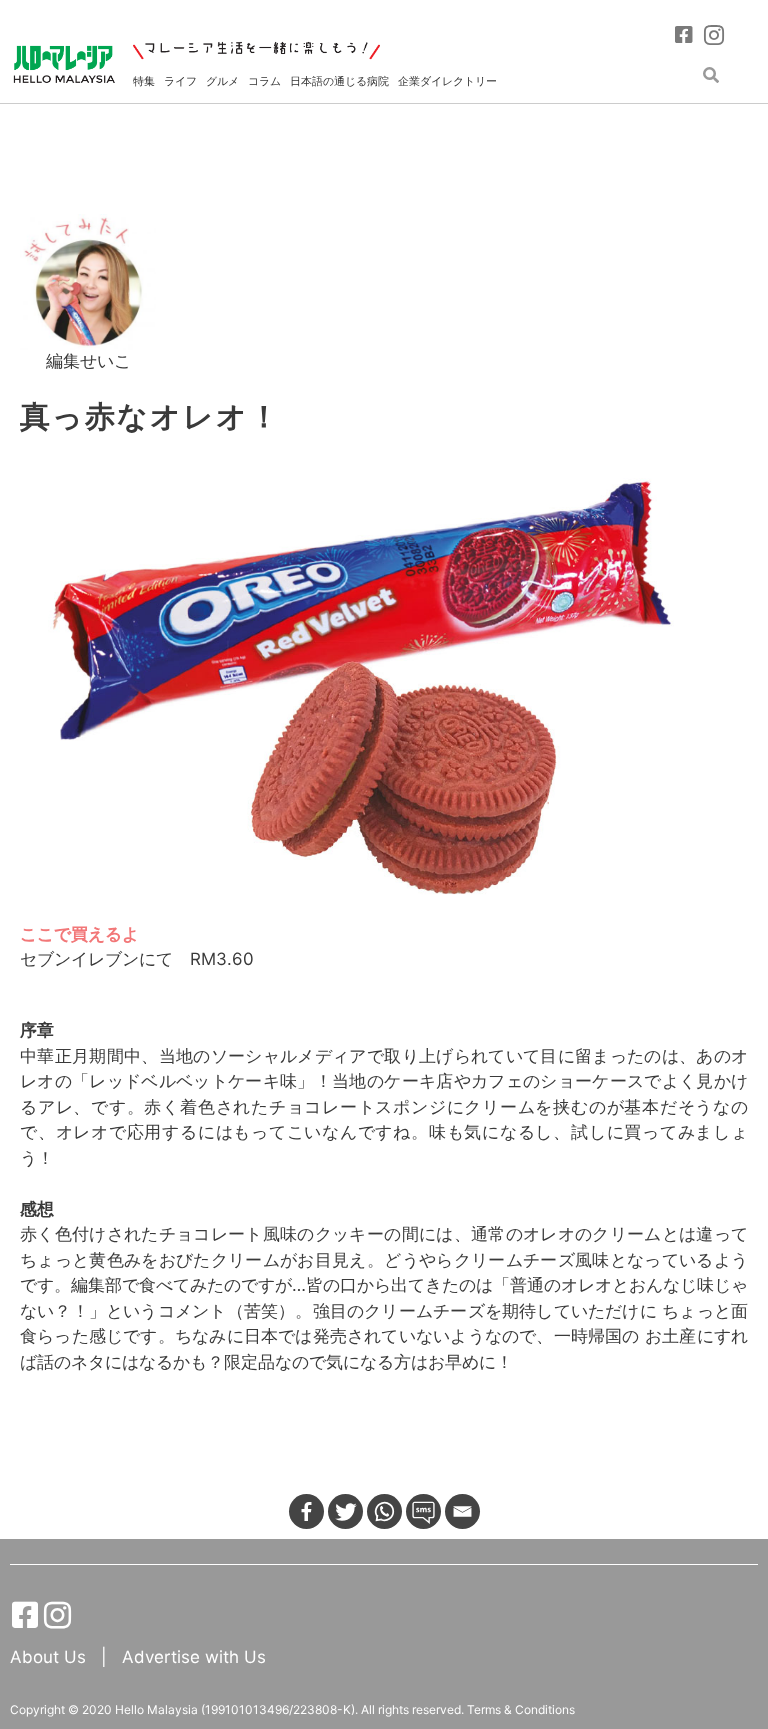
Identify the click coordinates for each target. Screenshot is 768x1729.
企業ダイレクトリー (447, 81)
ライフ (180, 81)
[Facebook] (306, 1511)
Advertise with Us (194, 1657)
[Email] (462, 1511)
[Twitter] (345, 1511)
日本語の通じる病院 (339, 81)
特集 (144, 81)
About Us (50, 1657)
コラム (264, 81)
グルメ (222, 81)
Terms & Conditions (521, 1709)
